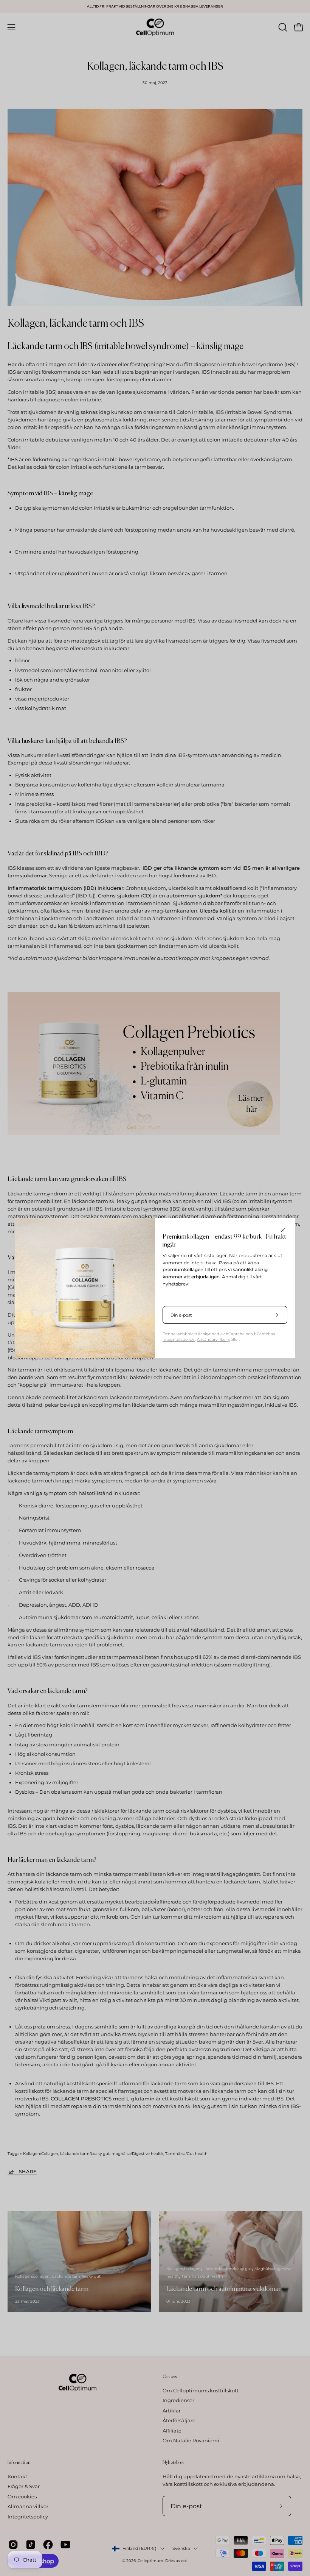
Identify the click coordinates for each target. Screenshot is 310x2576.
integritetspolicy (179, 1339)
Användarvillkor (212, 1339)
